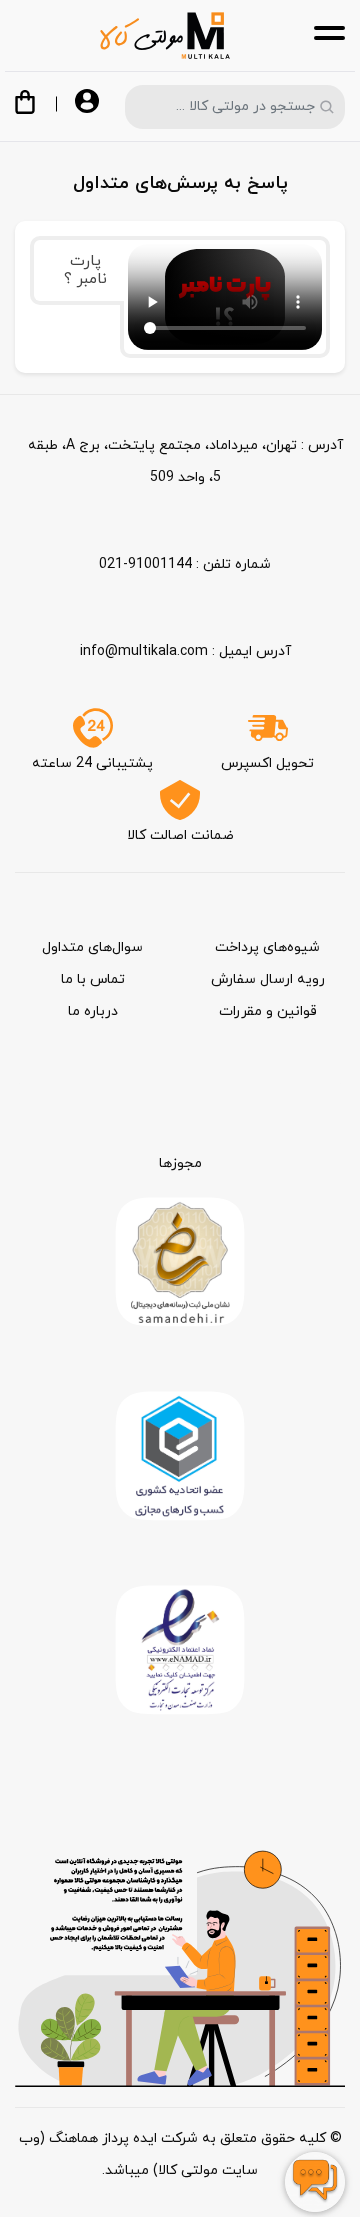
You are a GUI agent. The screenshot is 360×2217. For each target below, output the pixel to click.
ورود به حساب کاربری (87, 103)
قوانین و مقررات (268, 1011)
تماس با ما (93, 979)
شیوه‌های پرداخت (267, 947)
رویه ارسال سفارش (268, 979)
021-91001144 (145, 564)
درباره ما (93, 1011)
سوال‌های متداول (92, 947)
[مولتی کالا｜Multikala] (165, 35)
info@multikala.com (144, 651)
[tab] (77, 270)
